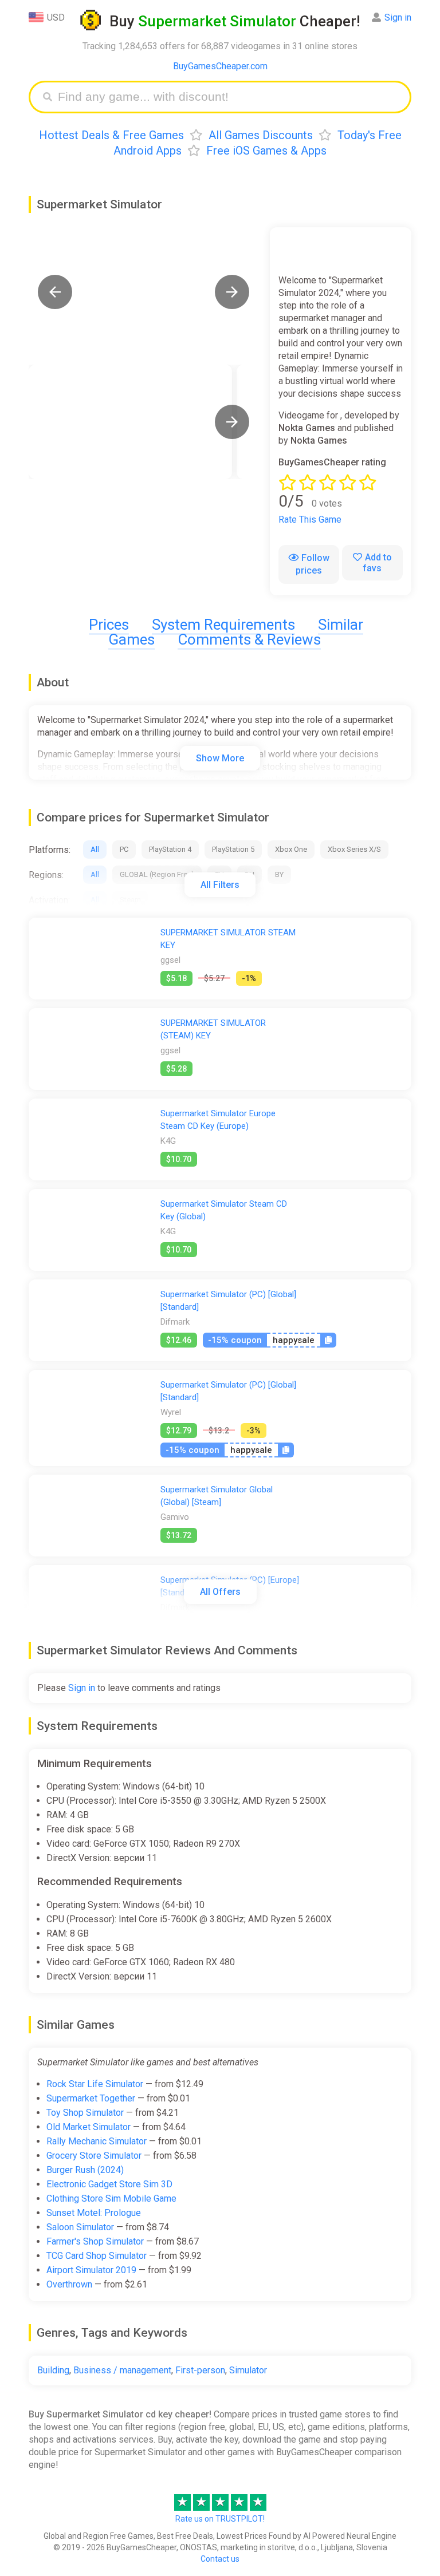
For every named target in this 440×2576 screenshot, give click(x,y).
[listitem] (130, 422)
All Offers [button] (220, 1592)
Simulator (248, 2370)
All (95, 849)
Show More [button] (220, 758)
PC (124, 849)
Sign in (398, 17)
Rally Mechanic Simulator (97, 2141)
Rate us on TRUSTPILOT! (220, 2519)
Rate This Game (310, 519)
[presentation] (232, 422)
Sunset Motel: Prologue (94, 2213)
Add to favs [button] (377, 563)
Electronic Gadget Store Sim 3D (109, 2184)
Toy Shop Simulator (85, 2113)
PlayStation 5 (233, 849)
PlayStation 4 (170, 849)
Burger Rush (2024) (85, 2170)
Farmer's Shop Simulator (95, 2241)
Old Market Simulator (89, 2127)
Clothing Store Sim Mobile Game (111, 2198)
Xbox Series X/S (354, 849)
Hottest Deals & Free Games (111, 135)
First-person (200, 2370)
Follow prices (313, 564)
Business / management (122, 2370)
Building (53, 2370)
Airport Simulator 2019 (91, 2270)
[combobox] (229, 97)
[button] (55, 292)
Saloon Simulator (80, 2227)
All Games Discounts (261, 135)
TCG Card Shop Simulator (97, 2256)
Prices (109, 625)
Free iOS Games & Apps (266, 151)
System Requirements (223, 625)
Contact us (220, 2559)
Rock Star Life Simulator (95, 2084)
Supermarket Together (91, 2098)
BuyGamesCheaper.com (220, 66)
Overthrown (69, 2284)
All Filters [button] (220, 885)
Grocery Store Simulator (94, 2156)
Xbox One (291, 849)
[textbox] (229, 97)
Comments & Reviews (249, 639)
